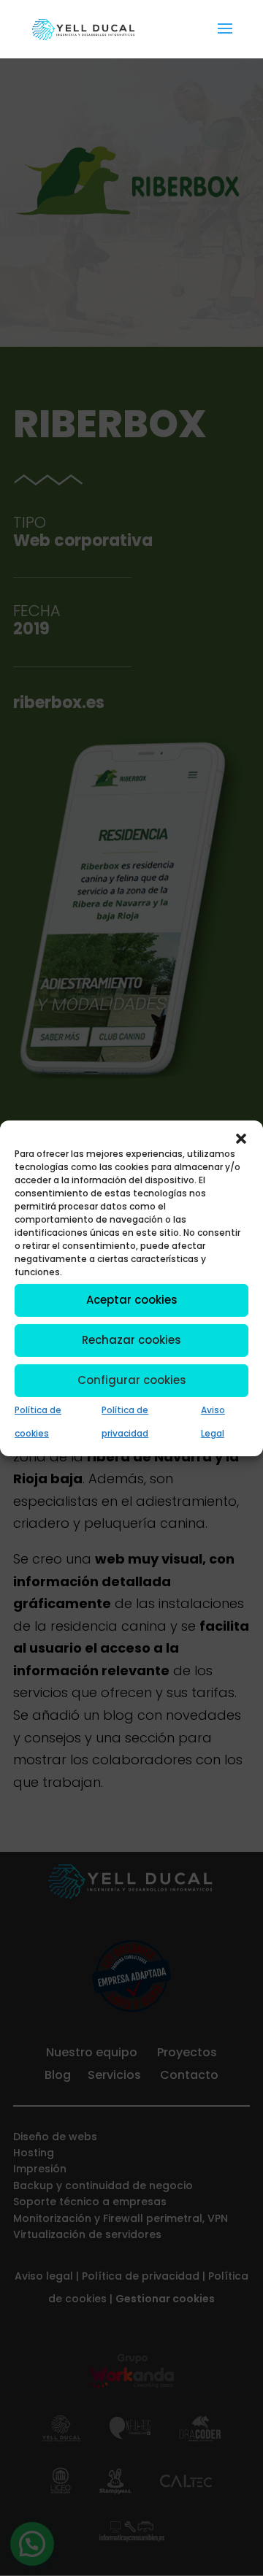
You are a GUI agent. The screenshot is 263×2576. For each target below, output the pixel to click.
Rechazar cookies (131, 1340)
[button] (241, 1138)
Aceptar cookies (132, 1300)
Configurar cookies (132, 1380)
